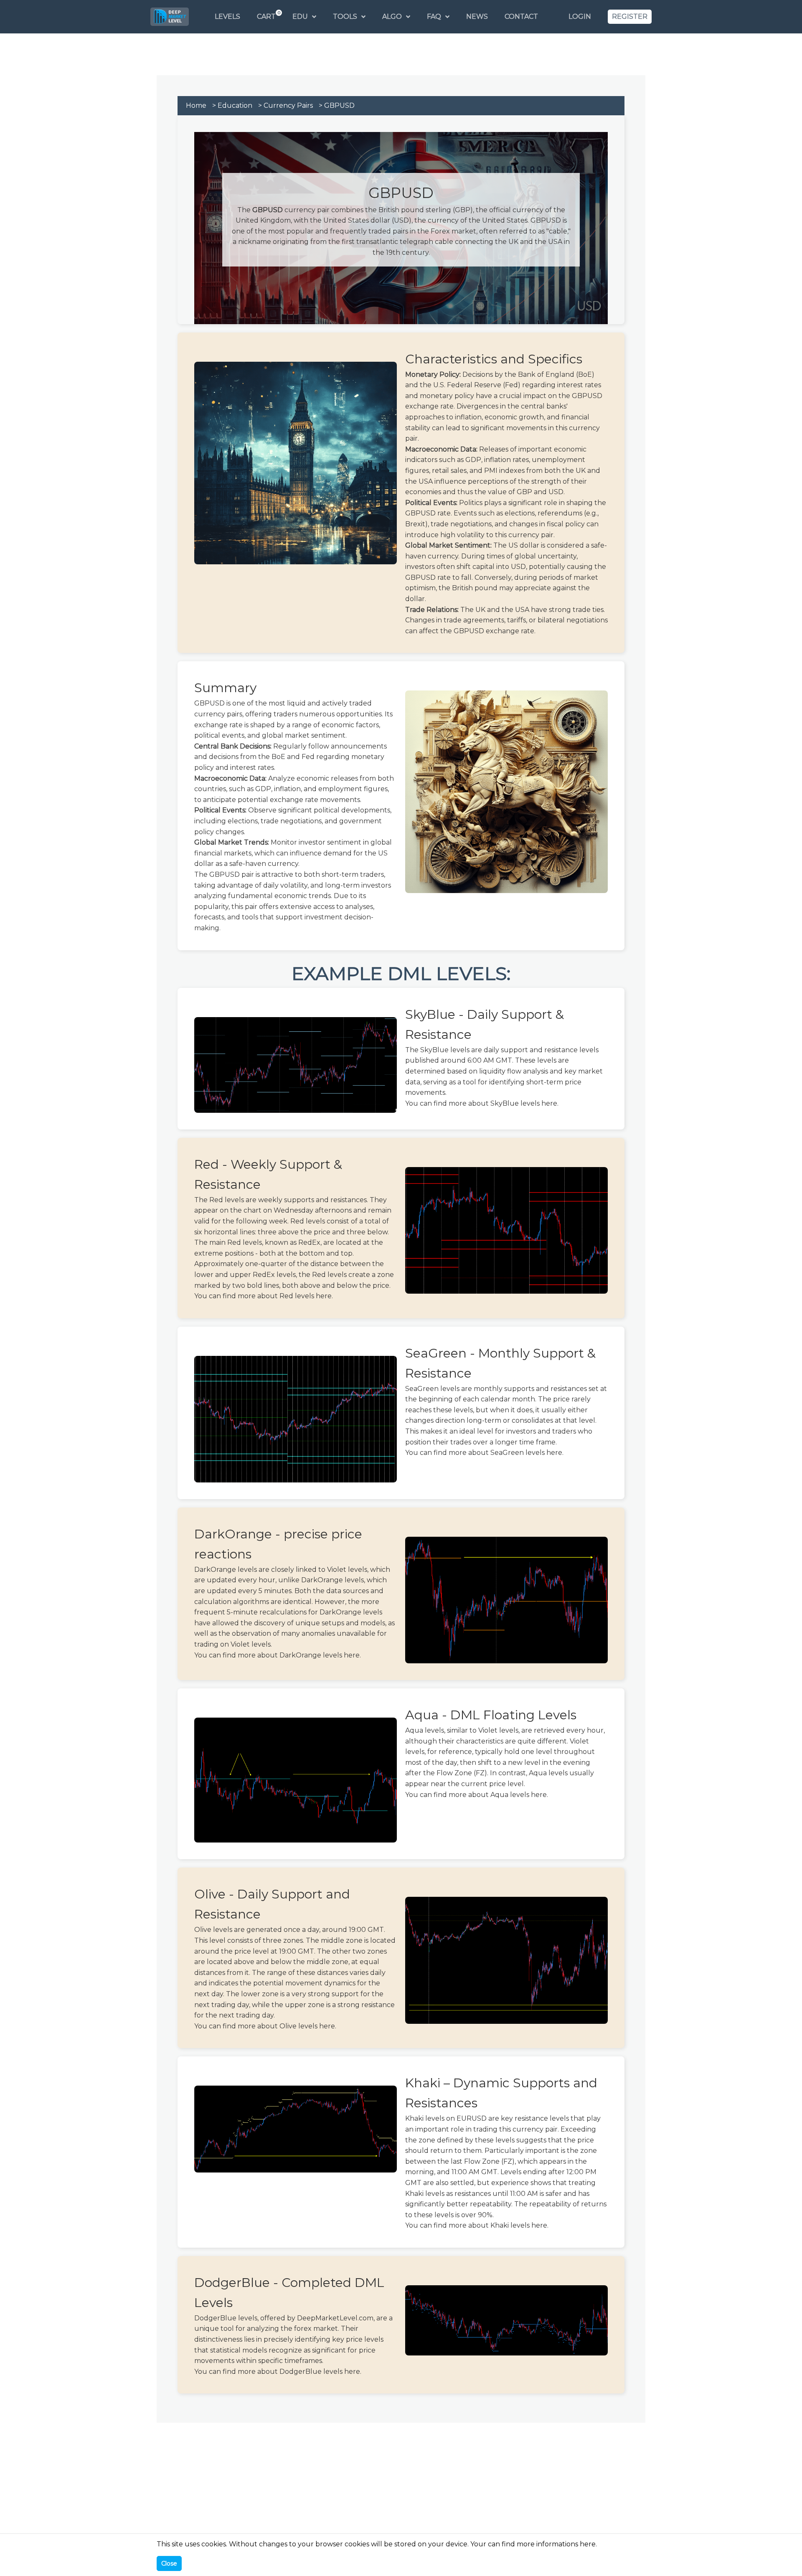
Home (196, 105)
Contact (521, 16)
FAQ (434, 16)
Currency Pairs (288, 105)
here (549, 1103)
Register (630, 16)
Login (580, 16)
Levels (227, 16)
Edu (300, 16)
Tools (345, 16)
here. (588, 2544)
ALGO (392, 16)
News (477, 16)
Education (235, 105)
